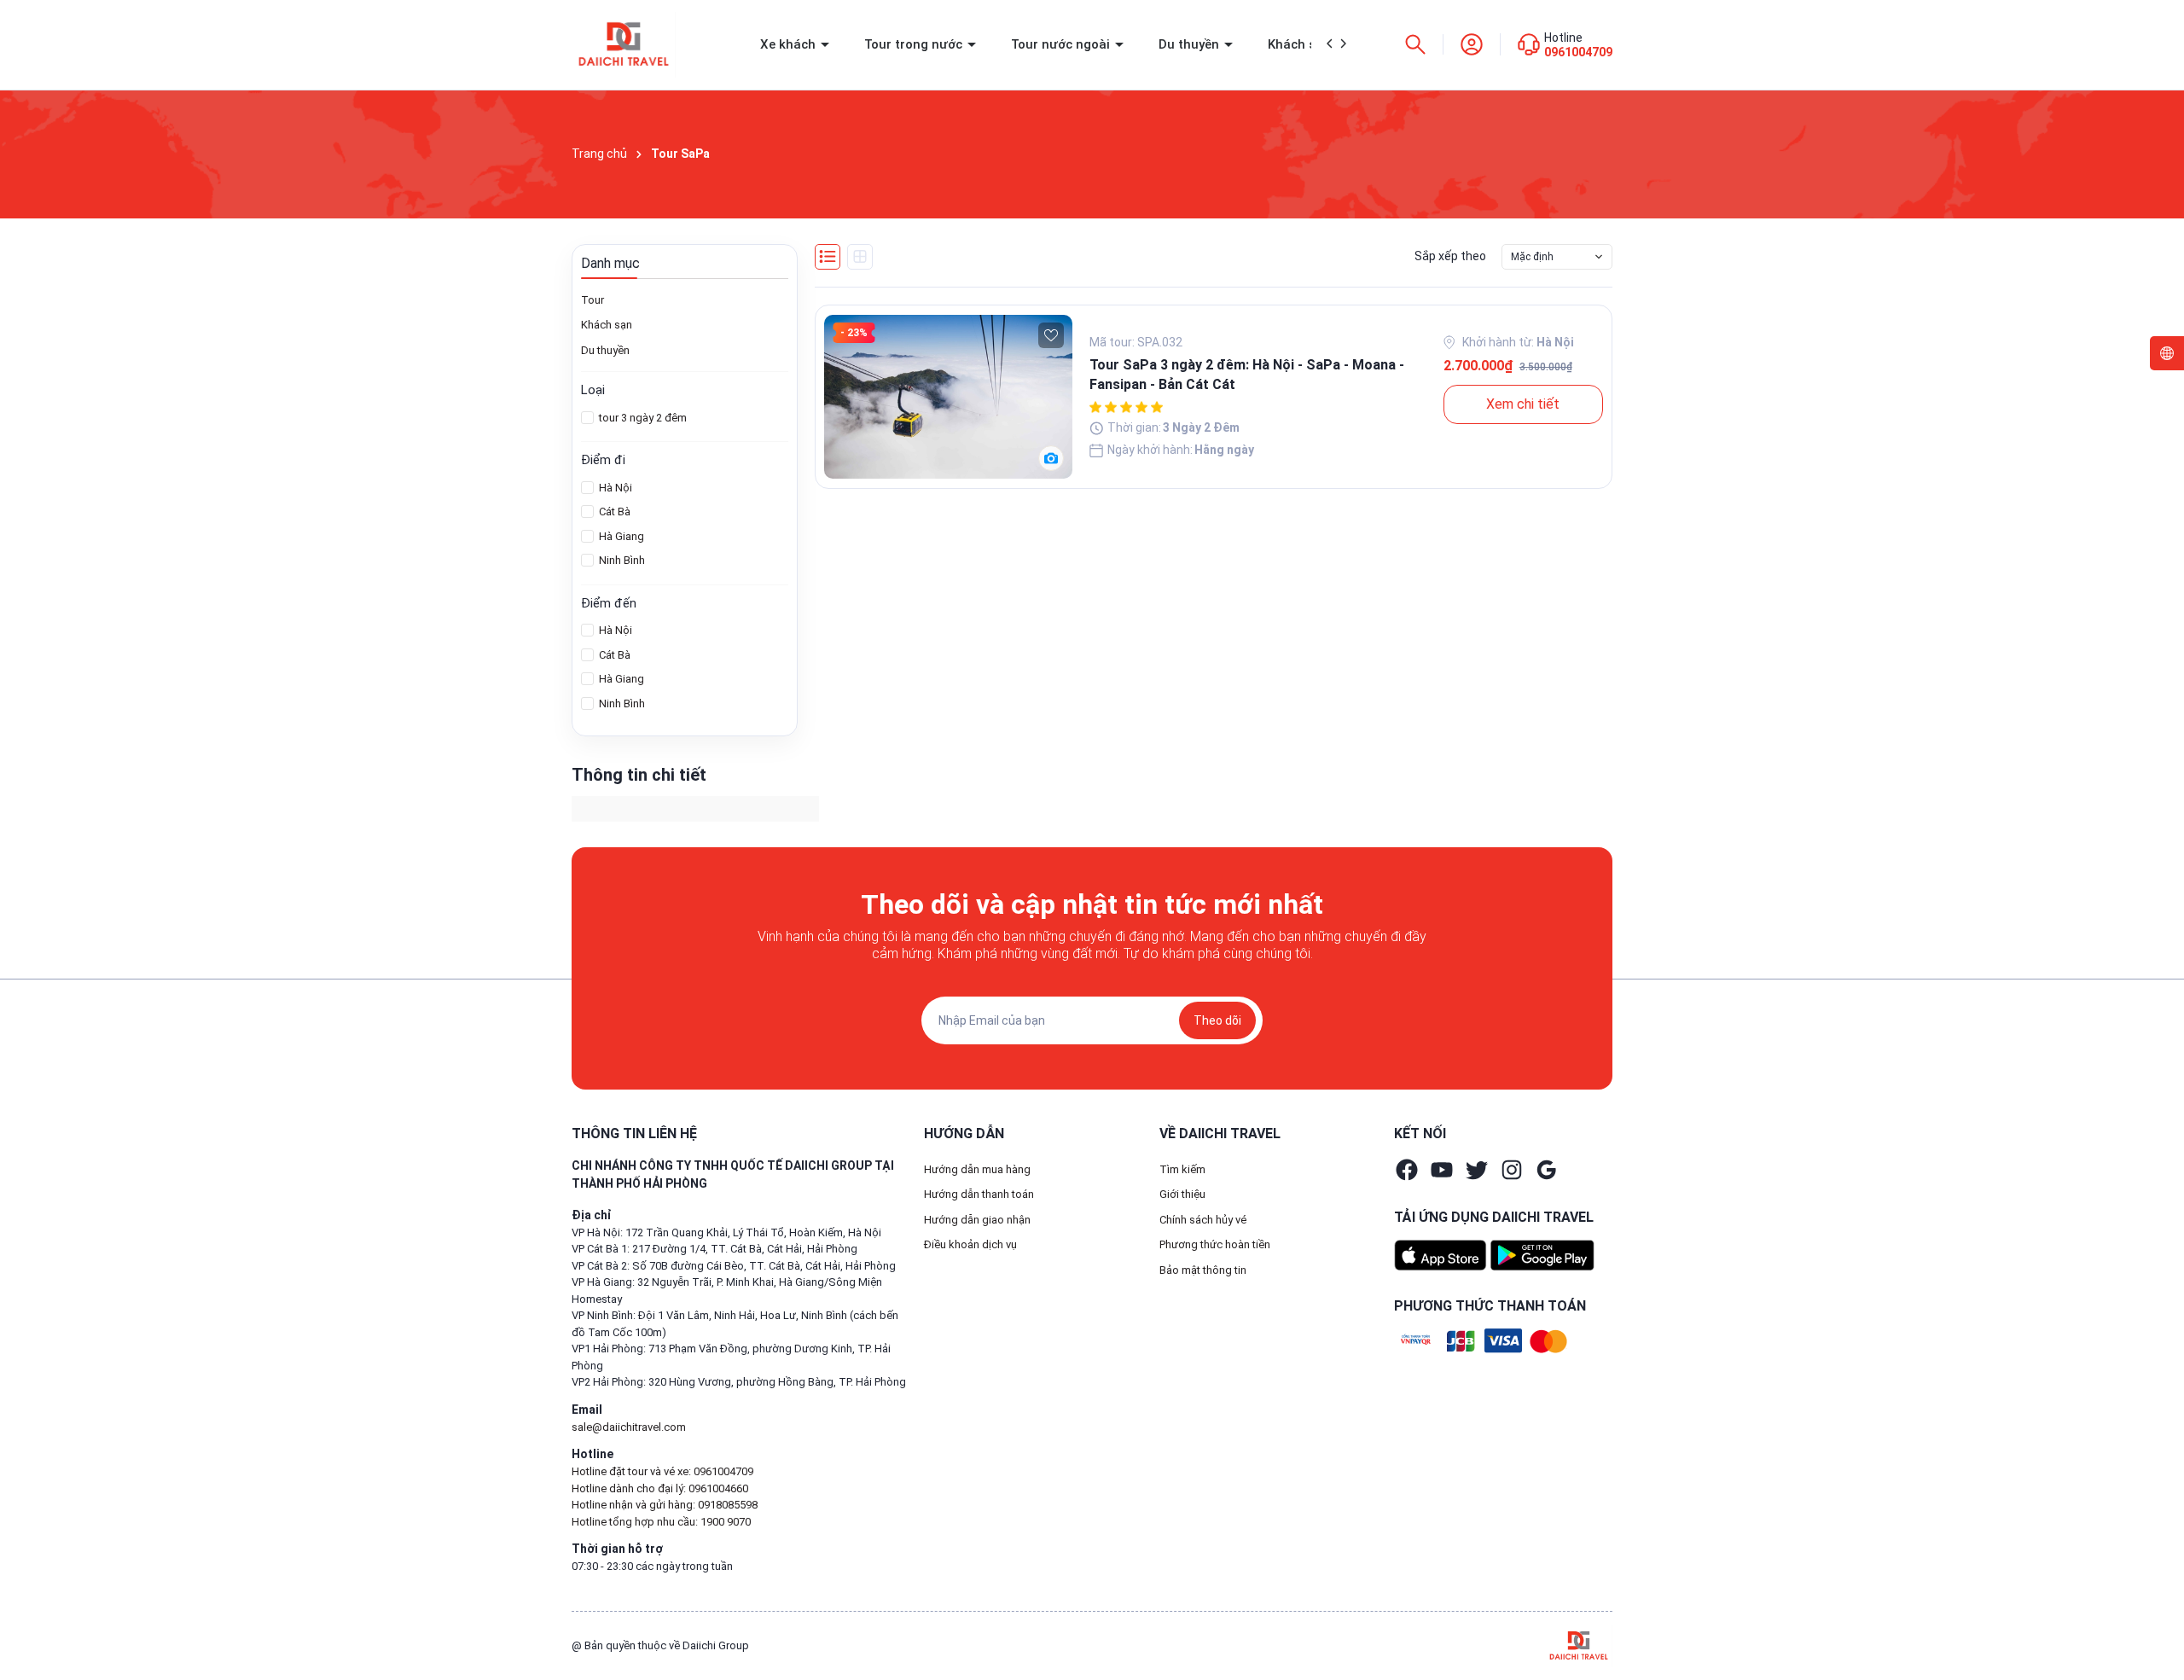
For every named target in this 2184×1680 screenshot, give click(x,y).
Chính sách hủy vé (1203, 1220)
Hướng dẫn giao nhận (977, 1220)
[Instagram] (1512, 1170)
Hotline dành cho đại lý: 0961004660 (660, 1488)
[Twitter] (1477, 1170)
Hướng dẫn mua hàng (977, 1169)
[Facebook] (1407, 1170)
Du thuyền (1191, 44)
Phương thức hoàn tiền (1215, 1244)
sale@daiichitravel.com (629, 1427)
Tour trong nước (915, 44)
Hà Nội (614, 488)
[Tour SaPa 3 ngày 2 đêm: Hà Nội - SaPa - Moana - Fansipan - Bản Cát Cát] (948, 397)
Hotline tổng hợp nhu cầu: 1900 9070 (661, 1522)
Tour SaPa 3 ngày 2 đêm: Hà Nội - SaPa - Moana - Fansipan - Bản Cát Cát (1247, 374)
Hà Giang (620, 536)
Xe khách (790, 44)
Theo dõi (1217, 1020)
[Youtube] (1442, 1170)
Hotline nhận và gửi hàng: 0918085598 (665, 1505)
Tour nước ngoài (1062, 44)
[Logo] (1579, 1645)
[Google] (1547, 1170)
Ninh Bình (621, 560)
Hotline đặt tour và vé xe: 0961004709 (662, 1471)
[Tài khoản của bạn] (1472, 44)
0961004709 (1578, 52)
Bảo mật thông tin (1203, 1270)
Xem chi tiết (1523, 404)
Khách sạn (1301, 44)
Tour (592, 300)
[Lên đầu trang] (2157, 1627)
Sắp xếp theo (1450, 256)
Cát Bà (613, 512)
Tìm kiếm (1182, 1169)
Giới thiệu (1182, 1194)
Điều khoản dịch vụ (970, 1244)
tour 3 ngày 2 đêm (642, 418)
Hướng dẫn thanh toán (979, 1194)
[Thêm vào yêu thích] (1051, 335)
